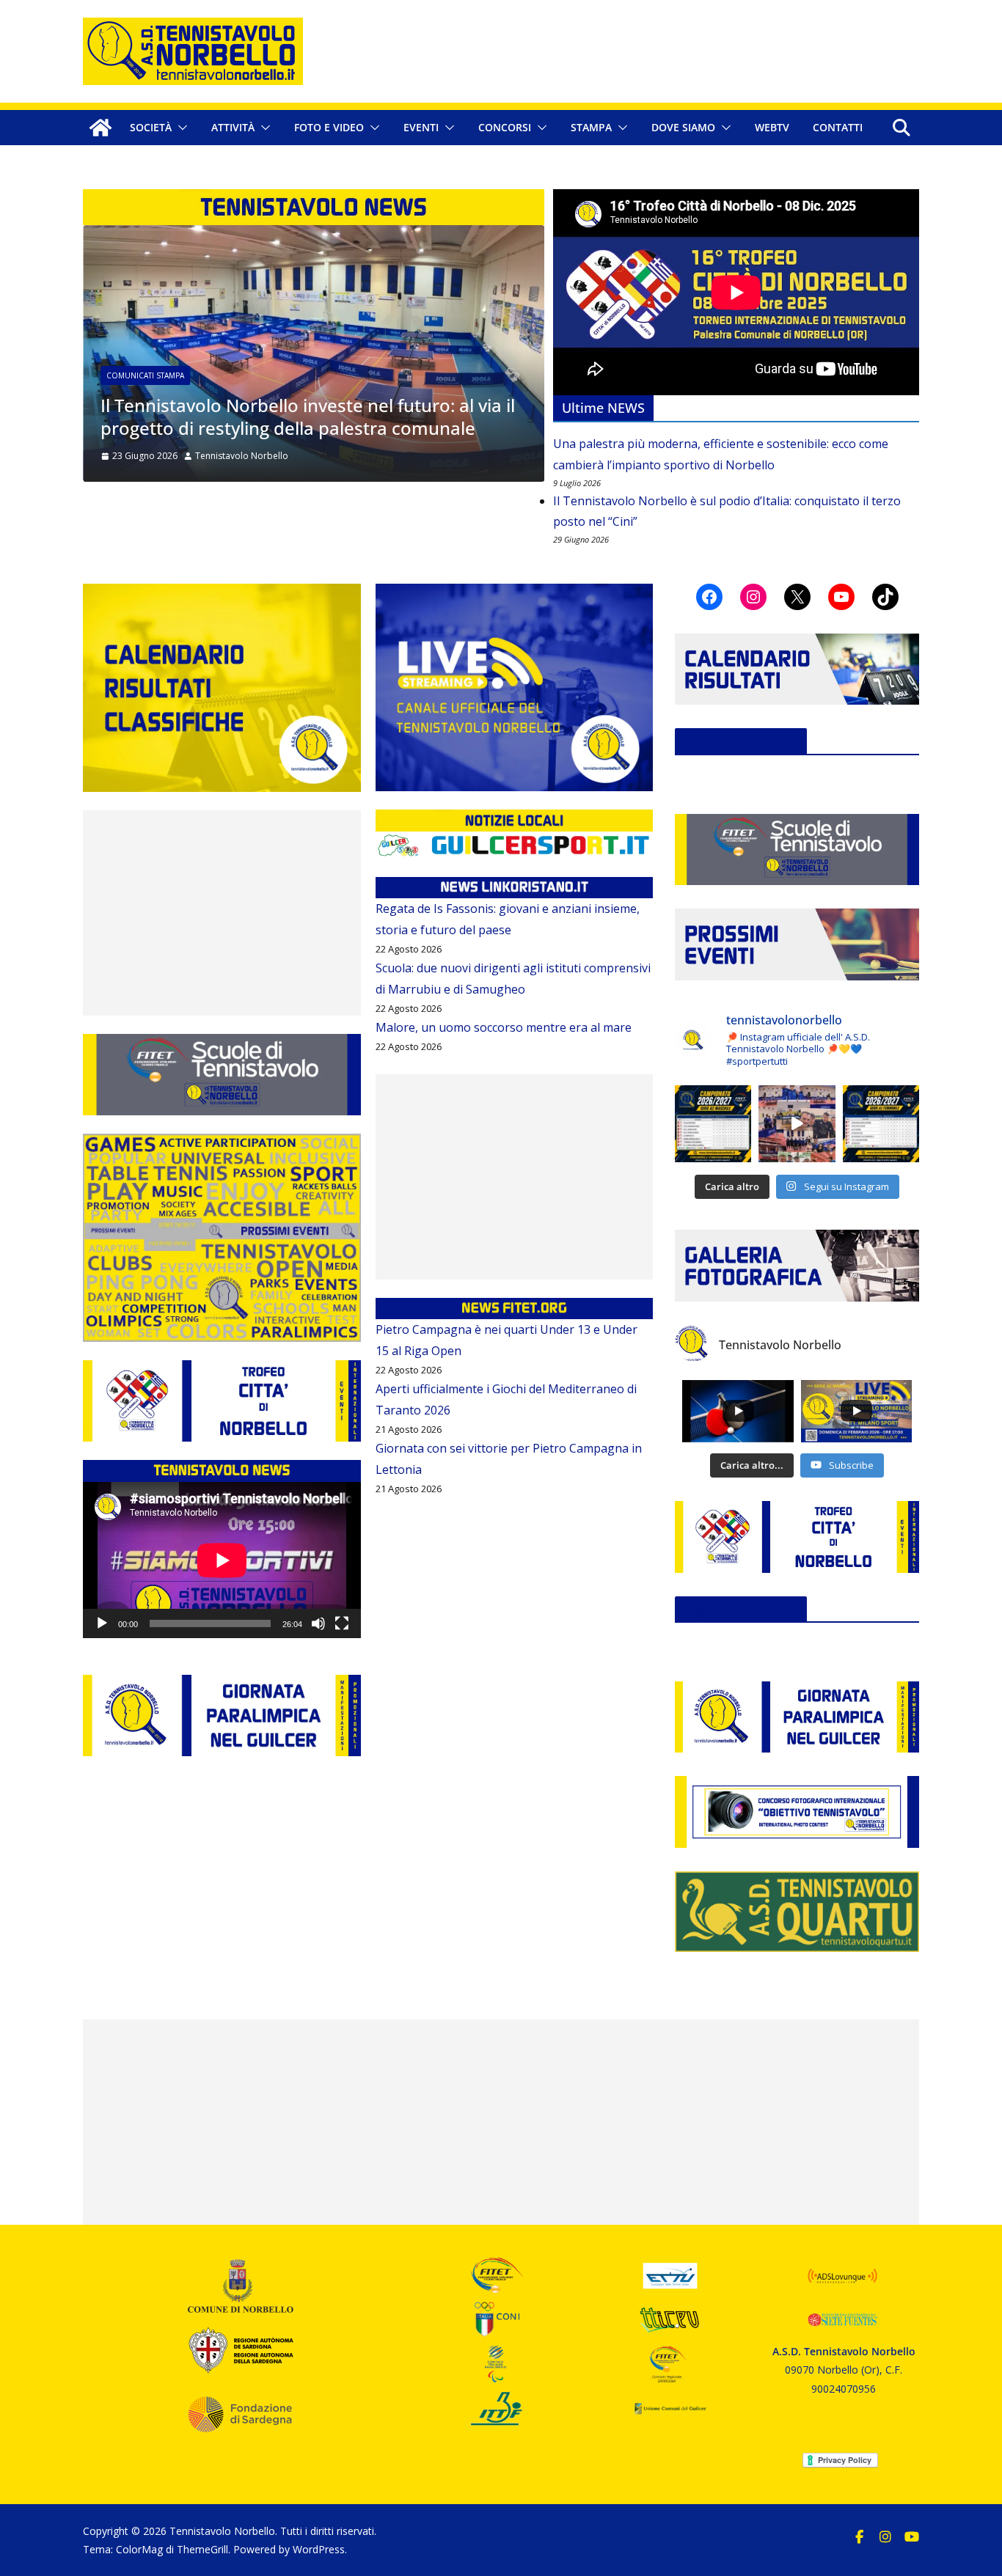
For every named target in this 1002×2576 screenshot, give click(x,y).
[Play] (102, 1623)
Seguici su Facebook (741, 741)
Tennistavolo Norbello (228, 456)
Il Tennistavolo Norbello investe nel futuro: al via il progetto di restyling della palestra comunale (295, 417)
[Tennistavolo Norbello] (100, 128)
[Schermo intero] (342, 1623)
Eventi (421, 127)
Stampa (591, 127)
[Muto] (318, 1623)
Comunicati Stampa (132, 375)
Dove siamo (683, 127)
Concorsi (505, 127)
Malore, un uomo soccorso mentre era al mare (504, 1027)
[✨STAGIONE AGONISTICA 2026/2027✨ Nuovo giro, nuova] (713, 1123)
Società (151, 127)
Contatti (838, 127)
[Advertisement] (222, 913)
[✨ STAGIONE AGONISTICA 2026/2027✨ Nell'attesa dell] (881, 1123)
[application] (222, 1560)
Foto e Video (329, 127)
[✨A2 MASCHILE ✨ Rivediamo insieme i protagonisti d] (797, 1123)
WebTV (772, 127)
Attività (233, 127)
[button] (180, 128)
